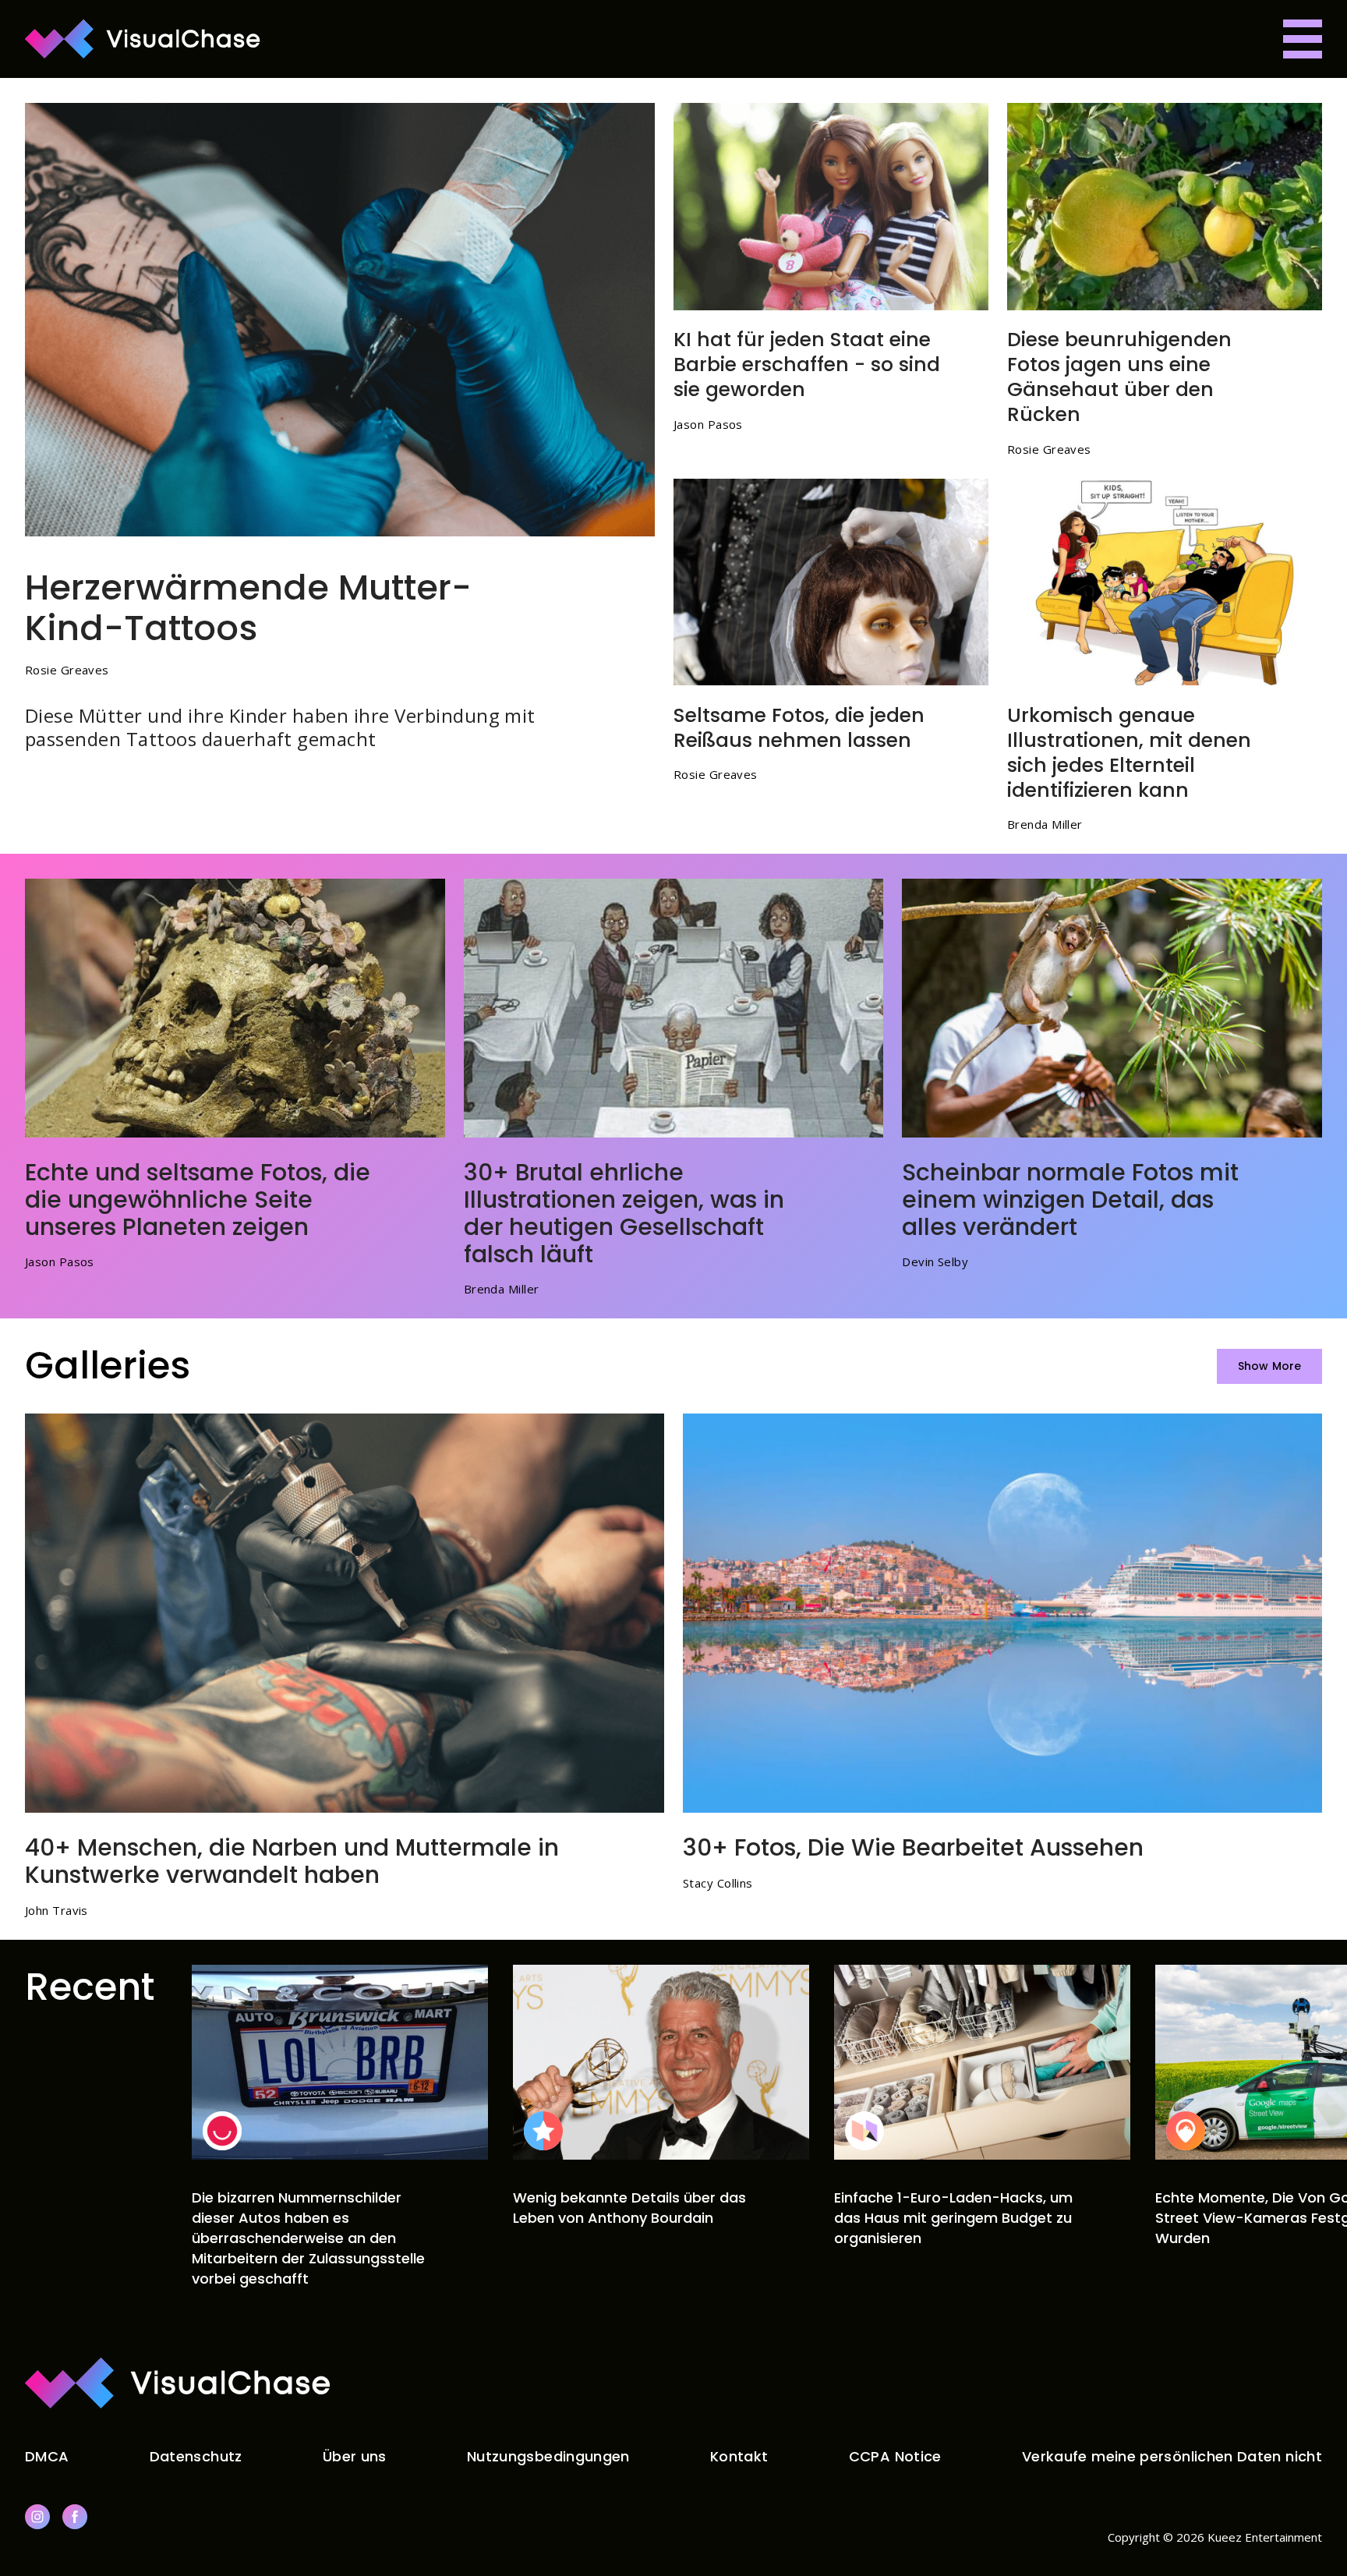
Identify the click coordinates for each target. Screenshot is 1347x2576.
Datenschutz (196, 2456)
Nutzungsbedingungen (548, 2456)
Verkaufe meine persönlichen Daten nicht (1172, 2456)
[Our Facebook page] (75, 2517)
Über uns (355, 2456)
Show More (1269, 1366)
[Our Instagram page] (37, 2517)
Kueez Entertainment (1265, 2537)
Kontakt (739, 2456)
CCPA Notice (895, 2456)
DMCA (47, 2456)
